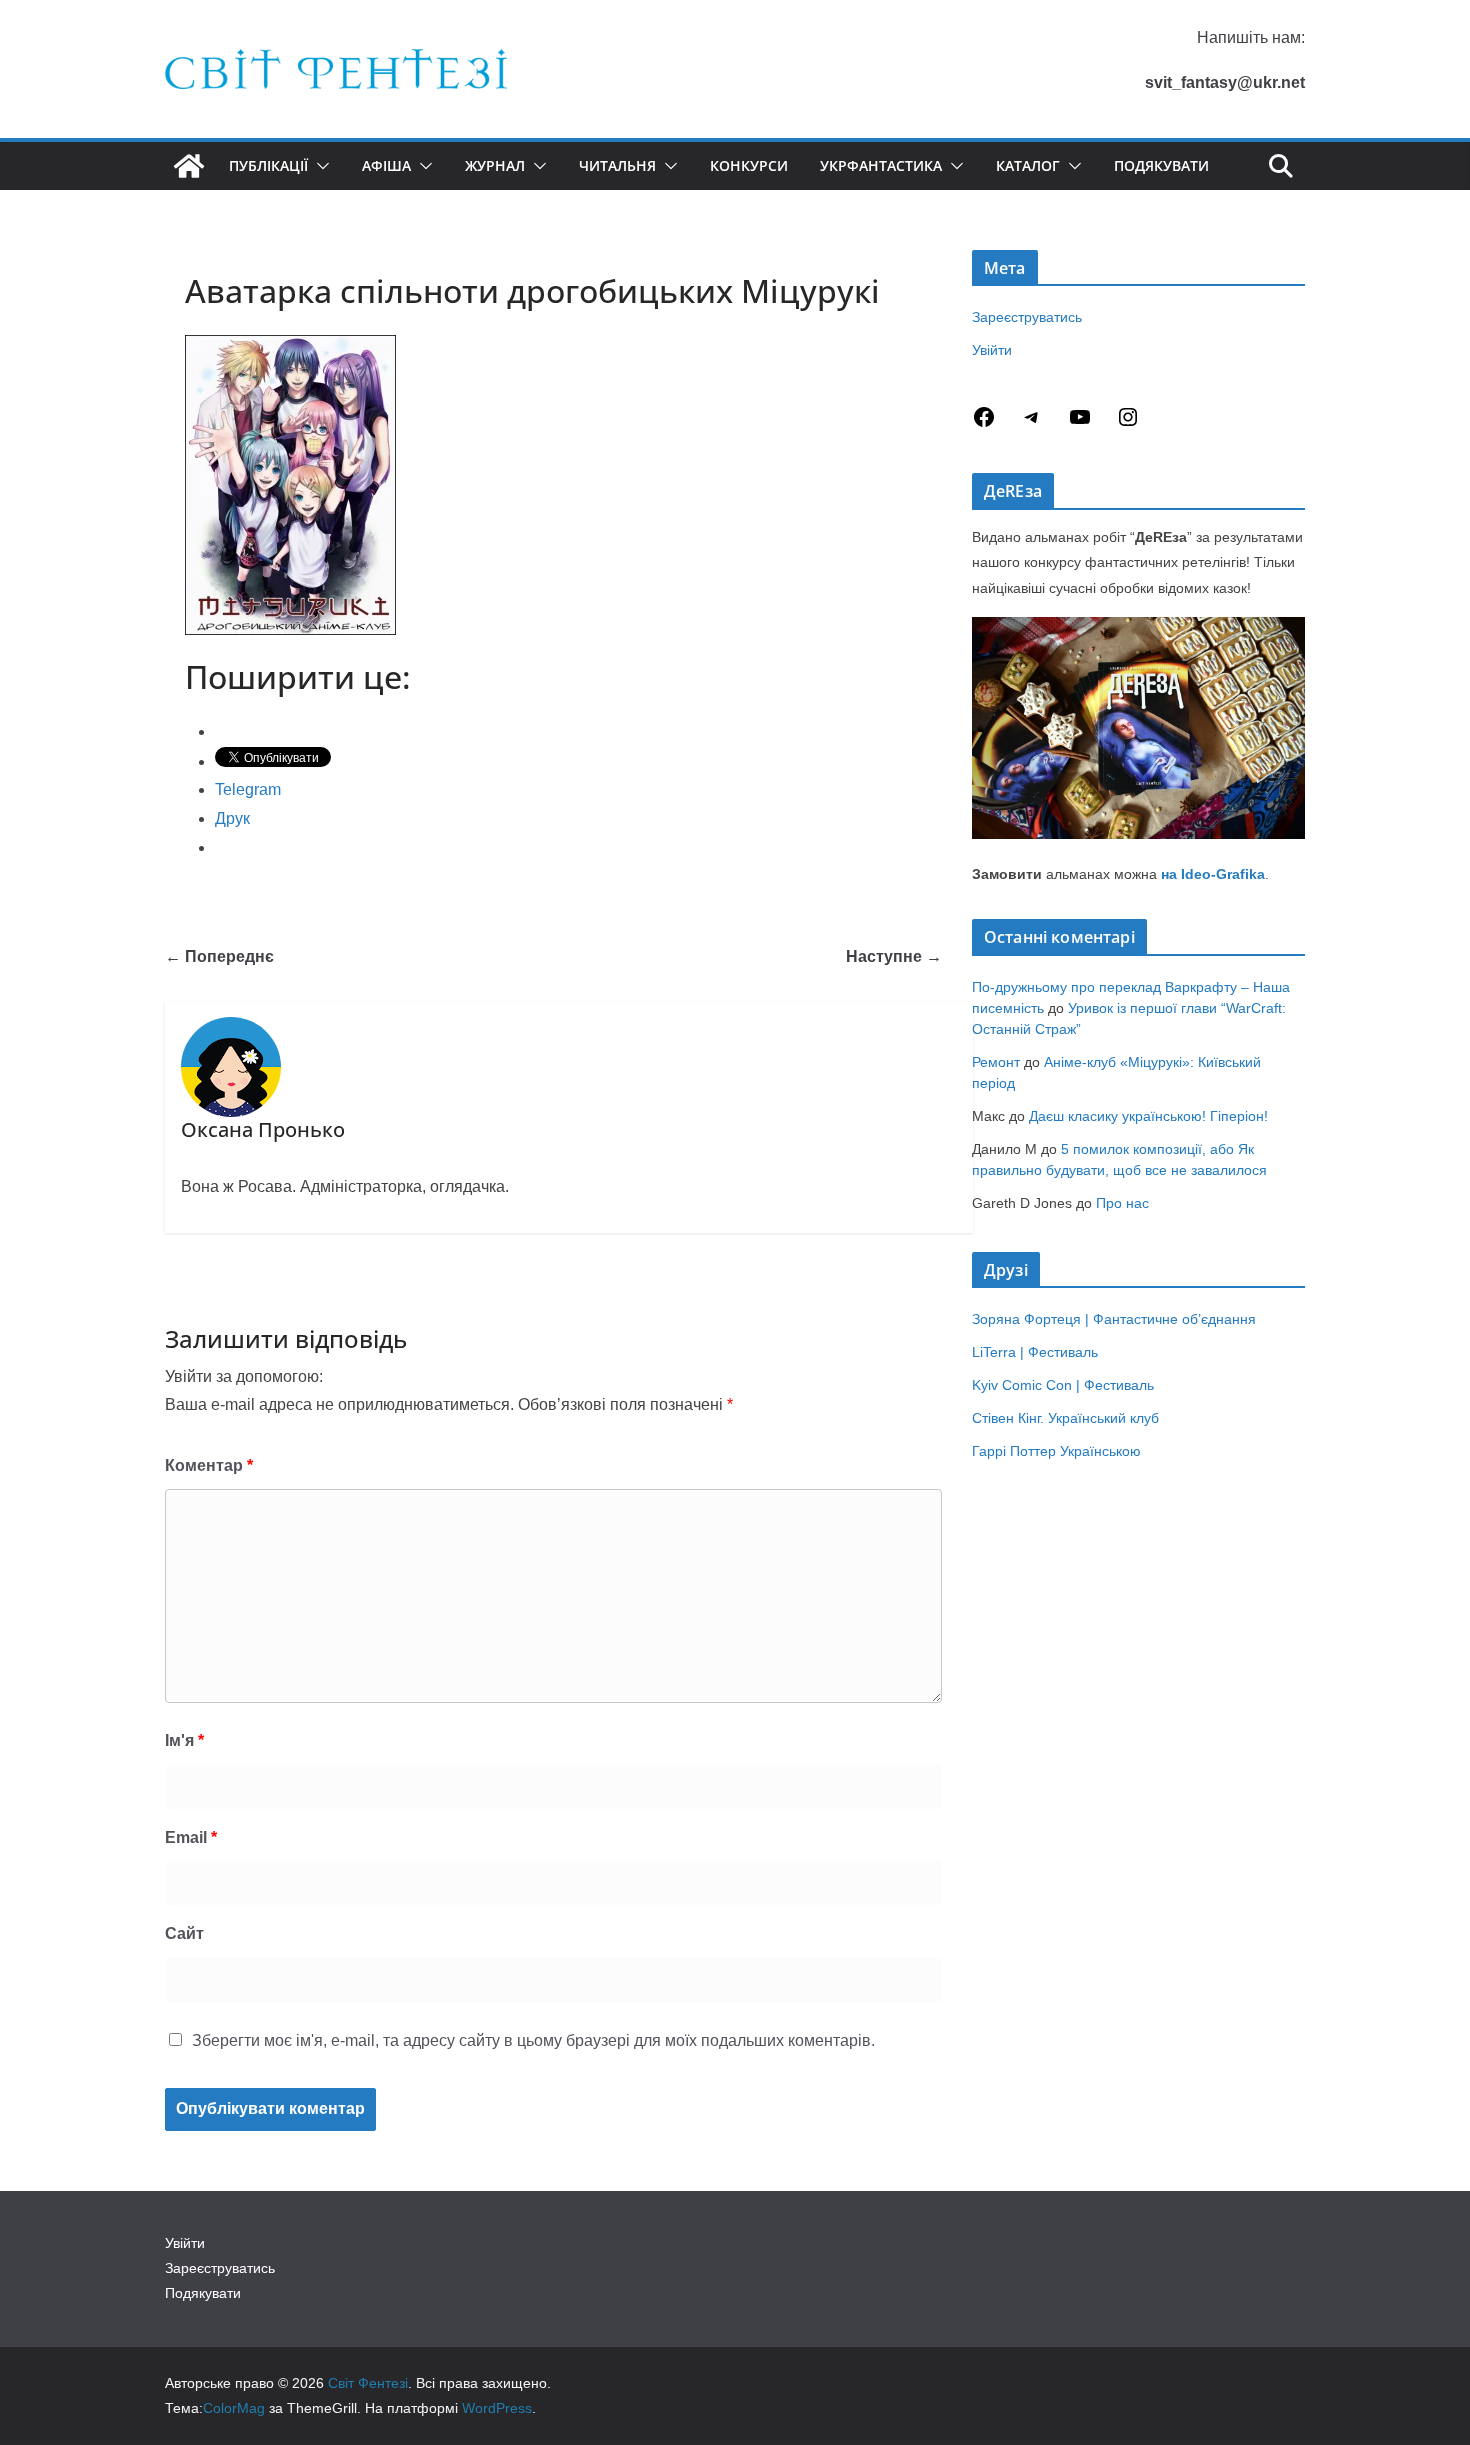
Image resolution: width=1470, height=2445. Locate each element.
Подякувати (1161, 165)
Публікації (268, 165)
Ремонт (996, 1062)
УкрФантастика (881, 165)
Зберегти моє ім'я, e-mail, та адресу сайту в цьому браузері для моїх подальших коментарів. (533, 2040)
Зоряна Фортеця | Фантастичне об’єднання (1114, 1319)
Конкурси (749, 165)
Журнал (495, 165)
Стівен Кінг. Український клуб (1065, 1418)
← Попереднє (219, 956)
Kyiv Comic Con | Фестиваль (1063, 1385)
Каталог (1028, 165)
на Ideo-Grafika (1213, 874)
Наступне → (894, 956)
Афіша (386, 165)
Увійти (992, 350)
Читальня (617, 165)
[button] (319, 166)
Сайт (184, 1933)
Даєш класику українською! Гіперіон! (1148, 1116)
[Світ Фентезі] (189, 166)
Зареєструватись (1027, 317)
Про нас (1122, 1203)
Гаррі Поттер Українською (1056, 1451)
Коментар (209, 1465)
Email (191, 1837)
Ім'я (184, 1740)
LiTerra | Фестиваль (1035, 1352)
